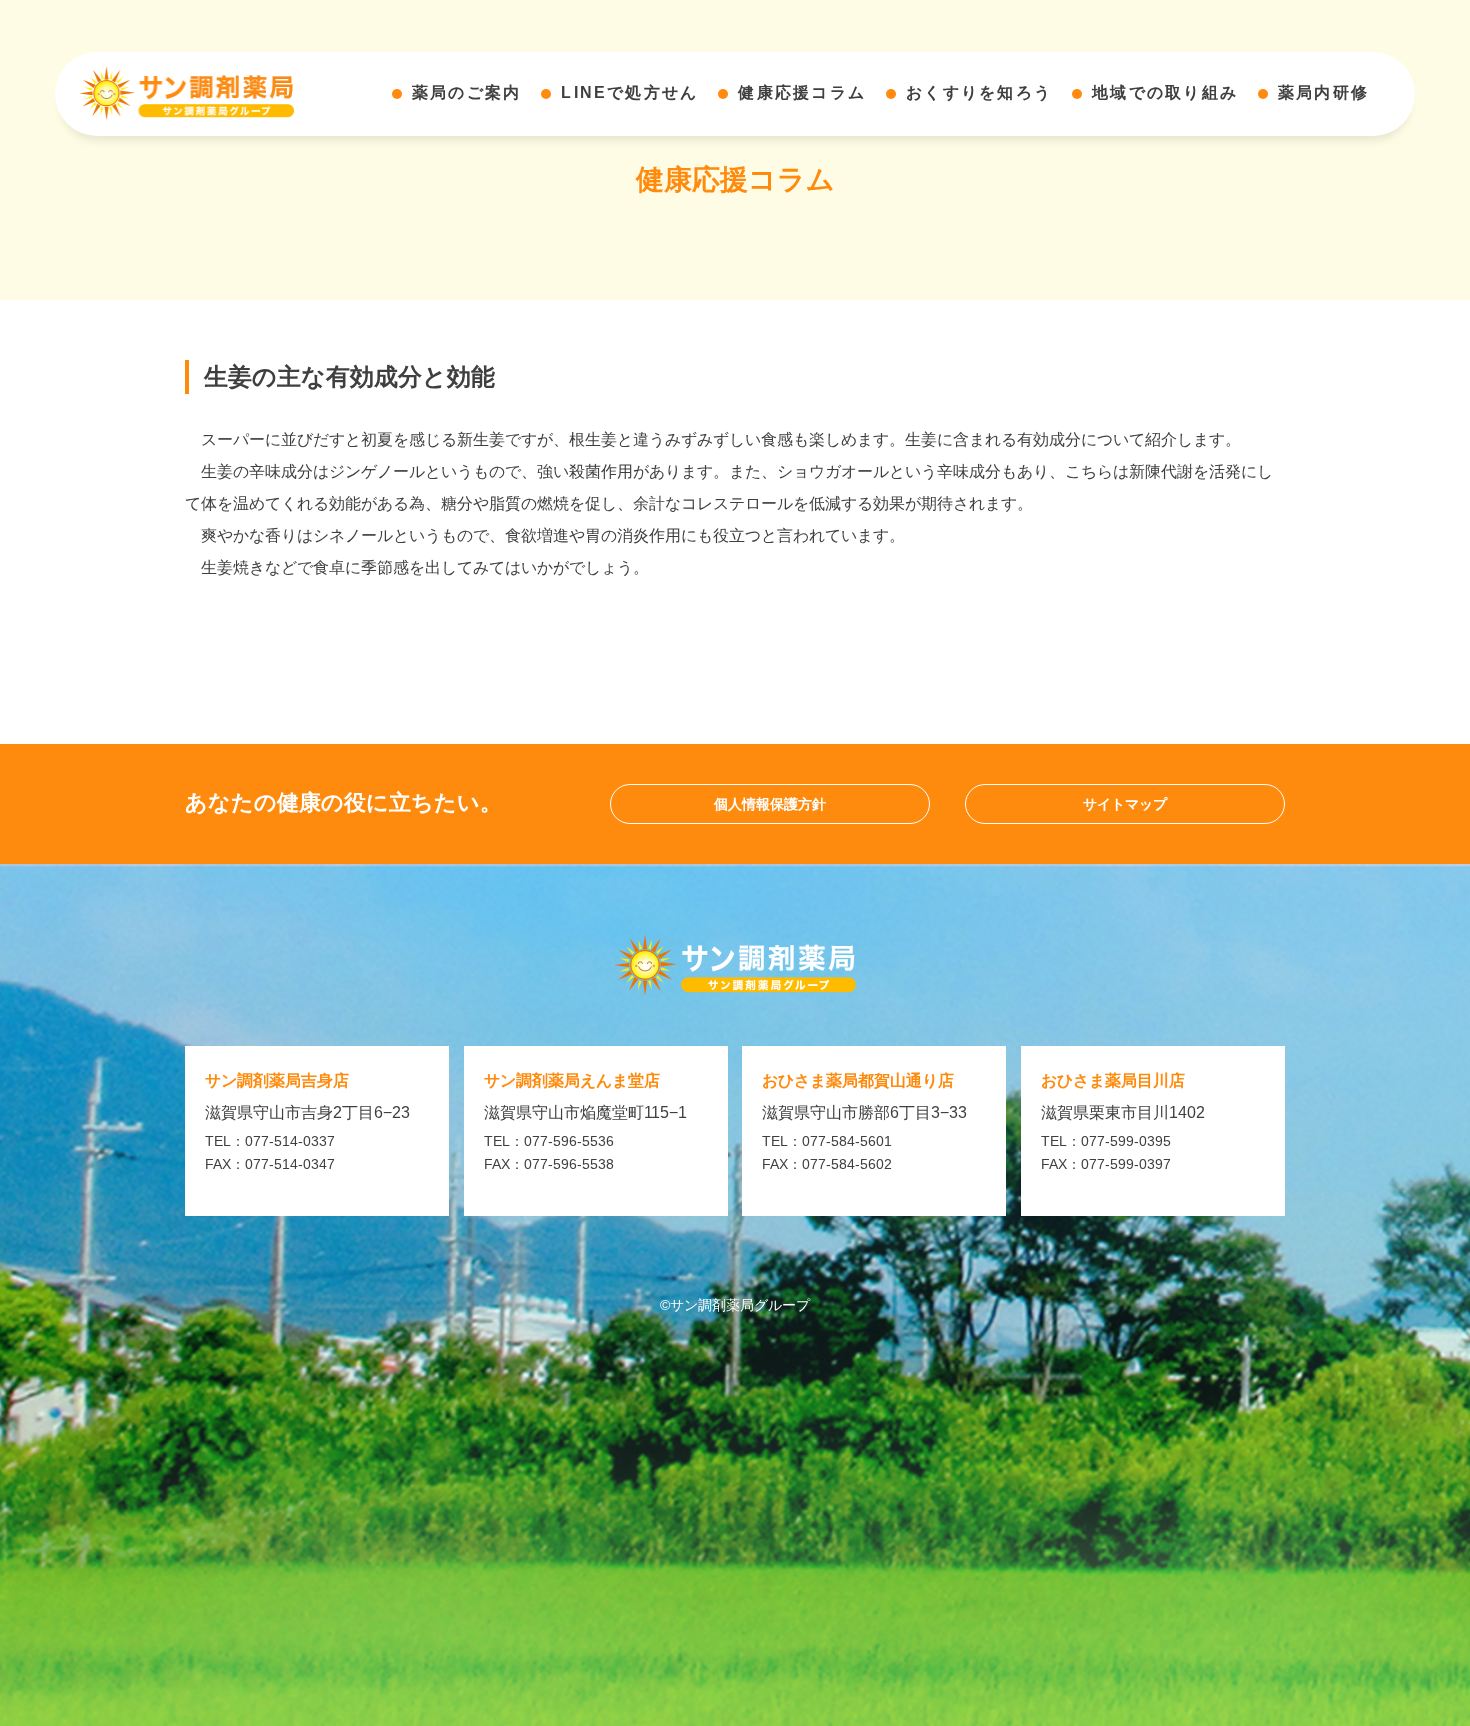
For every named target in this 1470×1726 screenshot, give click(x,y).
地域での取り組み (1165, 93)
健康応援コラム (802, 93)
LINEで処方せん (629, 93)
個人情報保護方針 (770, 804)
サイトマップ (1125, 804)
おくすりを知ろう (979, 93)
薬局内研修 (1323, 93)
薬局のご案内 (466, 93)
